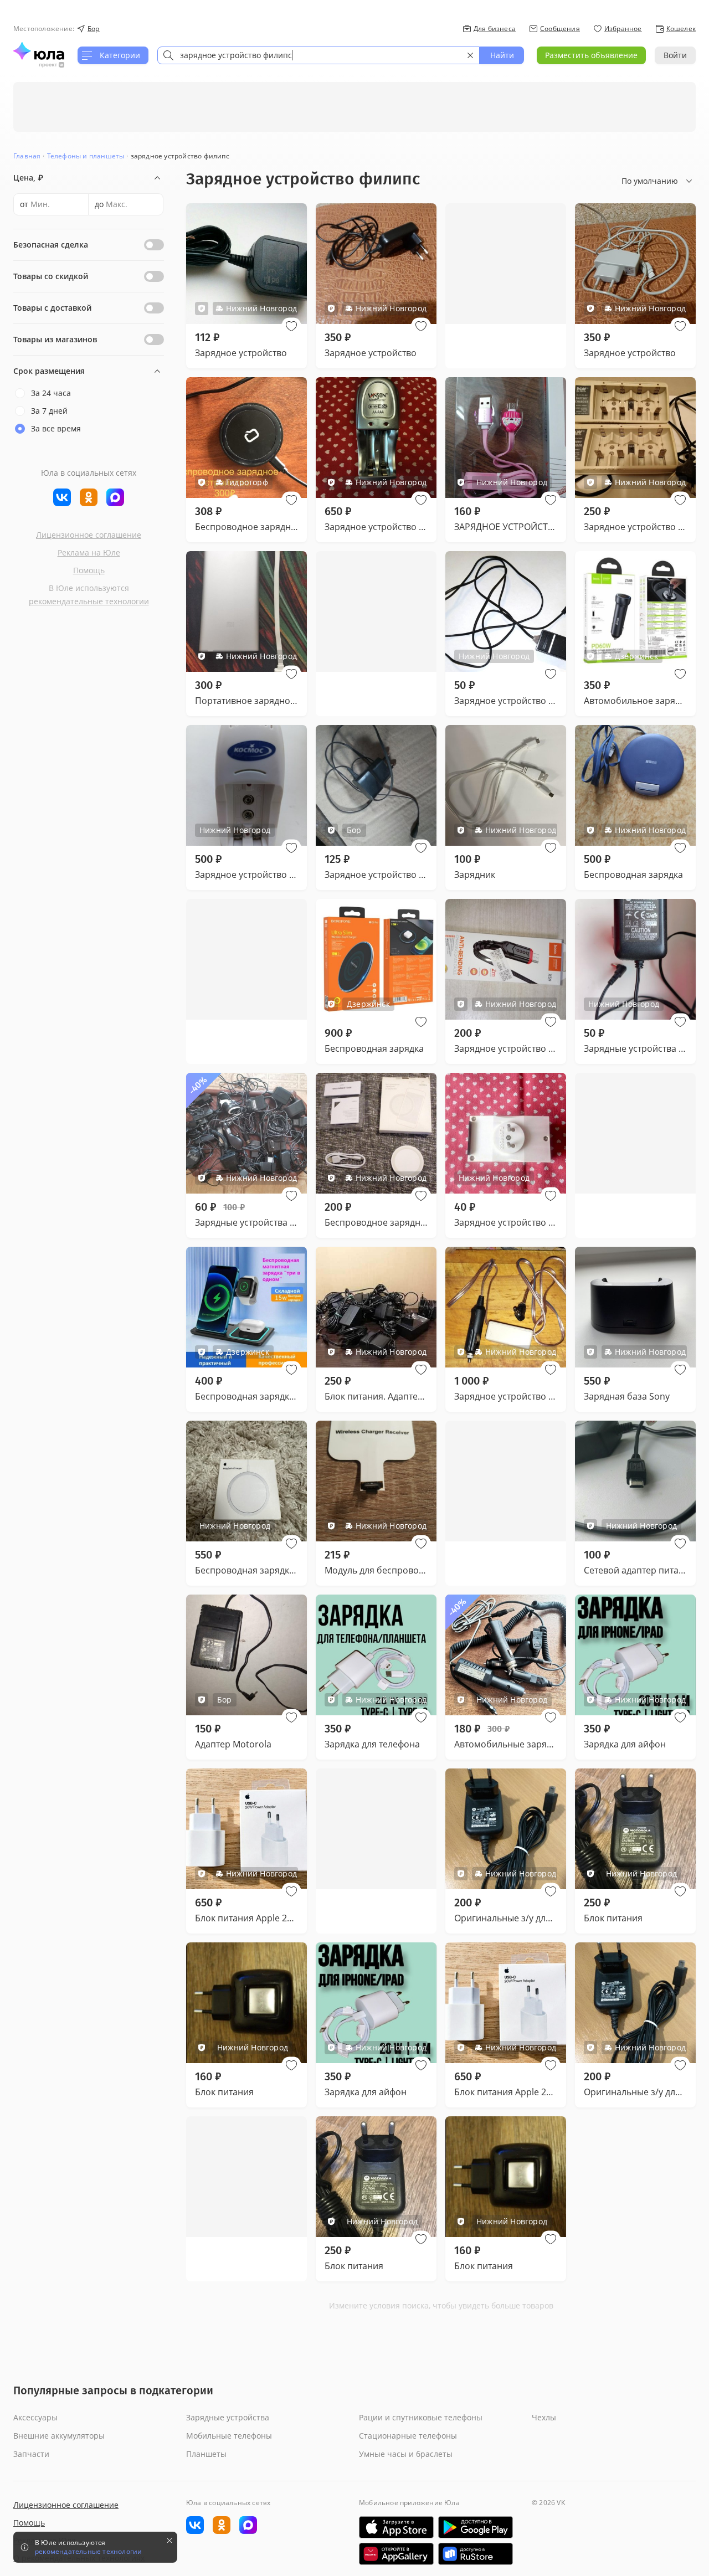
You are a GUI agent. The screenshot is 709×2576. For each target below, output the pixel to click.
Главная (27, 156)
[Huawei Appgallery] (396, 2554)
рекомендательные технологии (89, 601)
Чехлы (544, 2417)
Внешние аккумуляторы (59, 2436)
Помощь (89, 570)
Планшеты (206, 2454)
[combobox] (318, 55)
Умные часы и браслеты (406, 2454)
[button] (291, 326)
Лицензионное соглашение (89, 535)
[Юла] (39, 51)
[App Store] (396, 2527)
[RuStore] (476, 2554)
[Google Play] (476, 2527)
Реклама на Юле (89, 552)
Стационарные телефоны (408, 2436)
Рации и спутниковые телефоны (421, 2417)
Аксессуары (35, 2417)
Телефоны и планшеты (86, 156)
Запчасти (31, 2454)
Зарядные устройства (228, 2417)
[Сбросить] (470, 55)
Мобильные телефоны (229, 2436)
